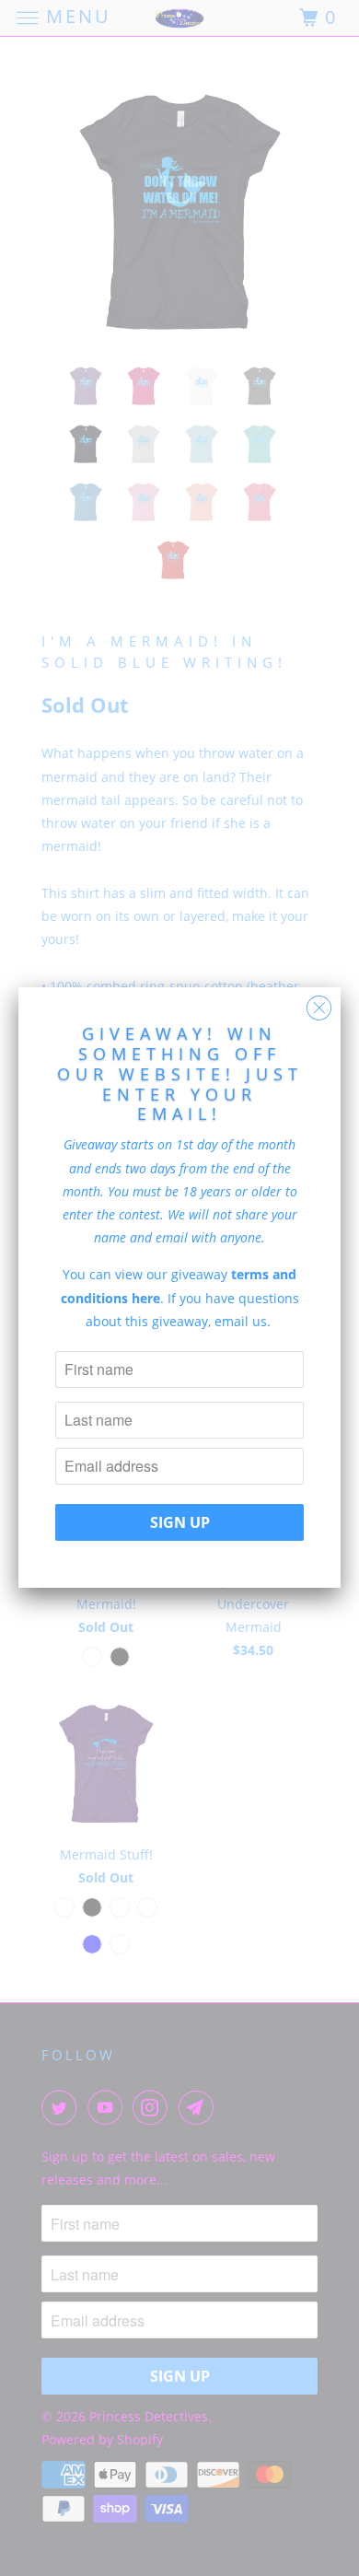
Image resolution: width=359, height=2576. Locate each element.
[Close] (319, 1003)
